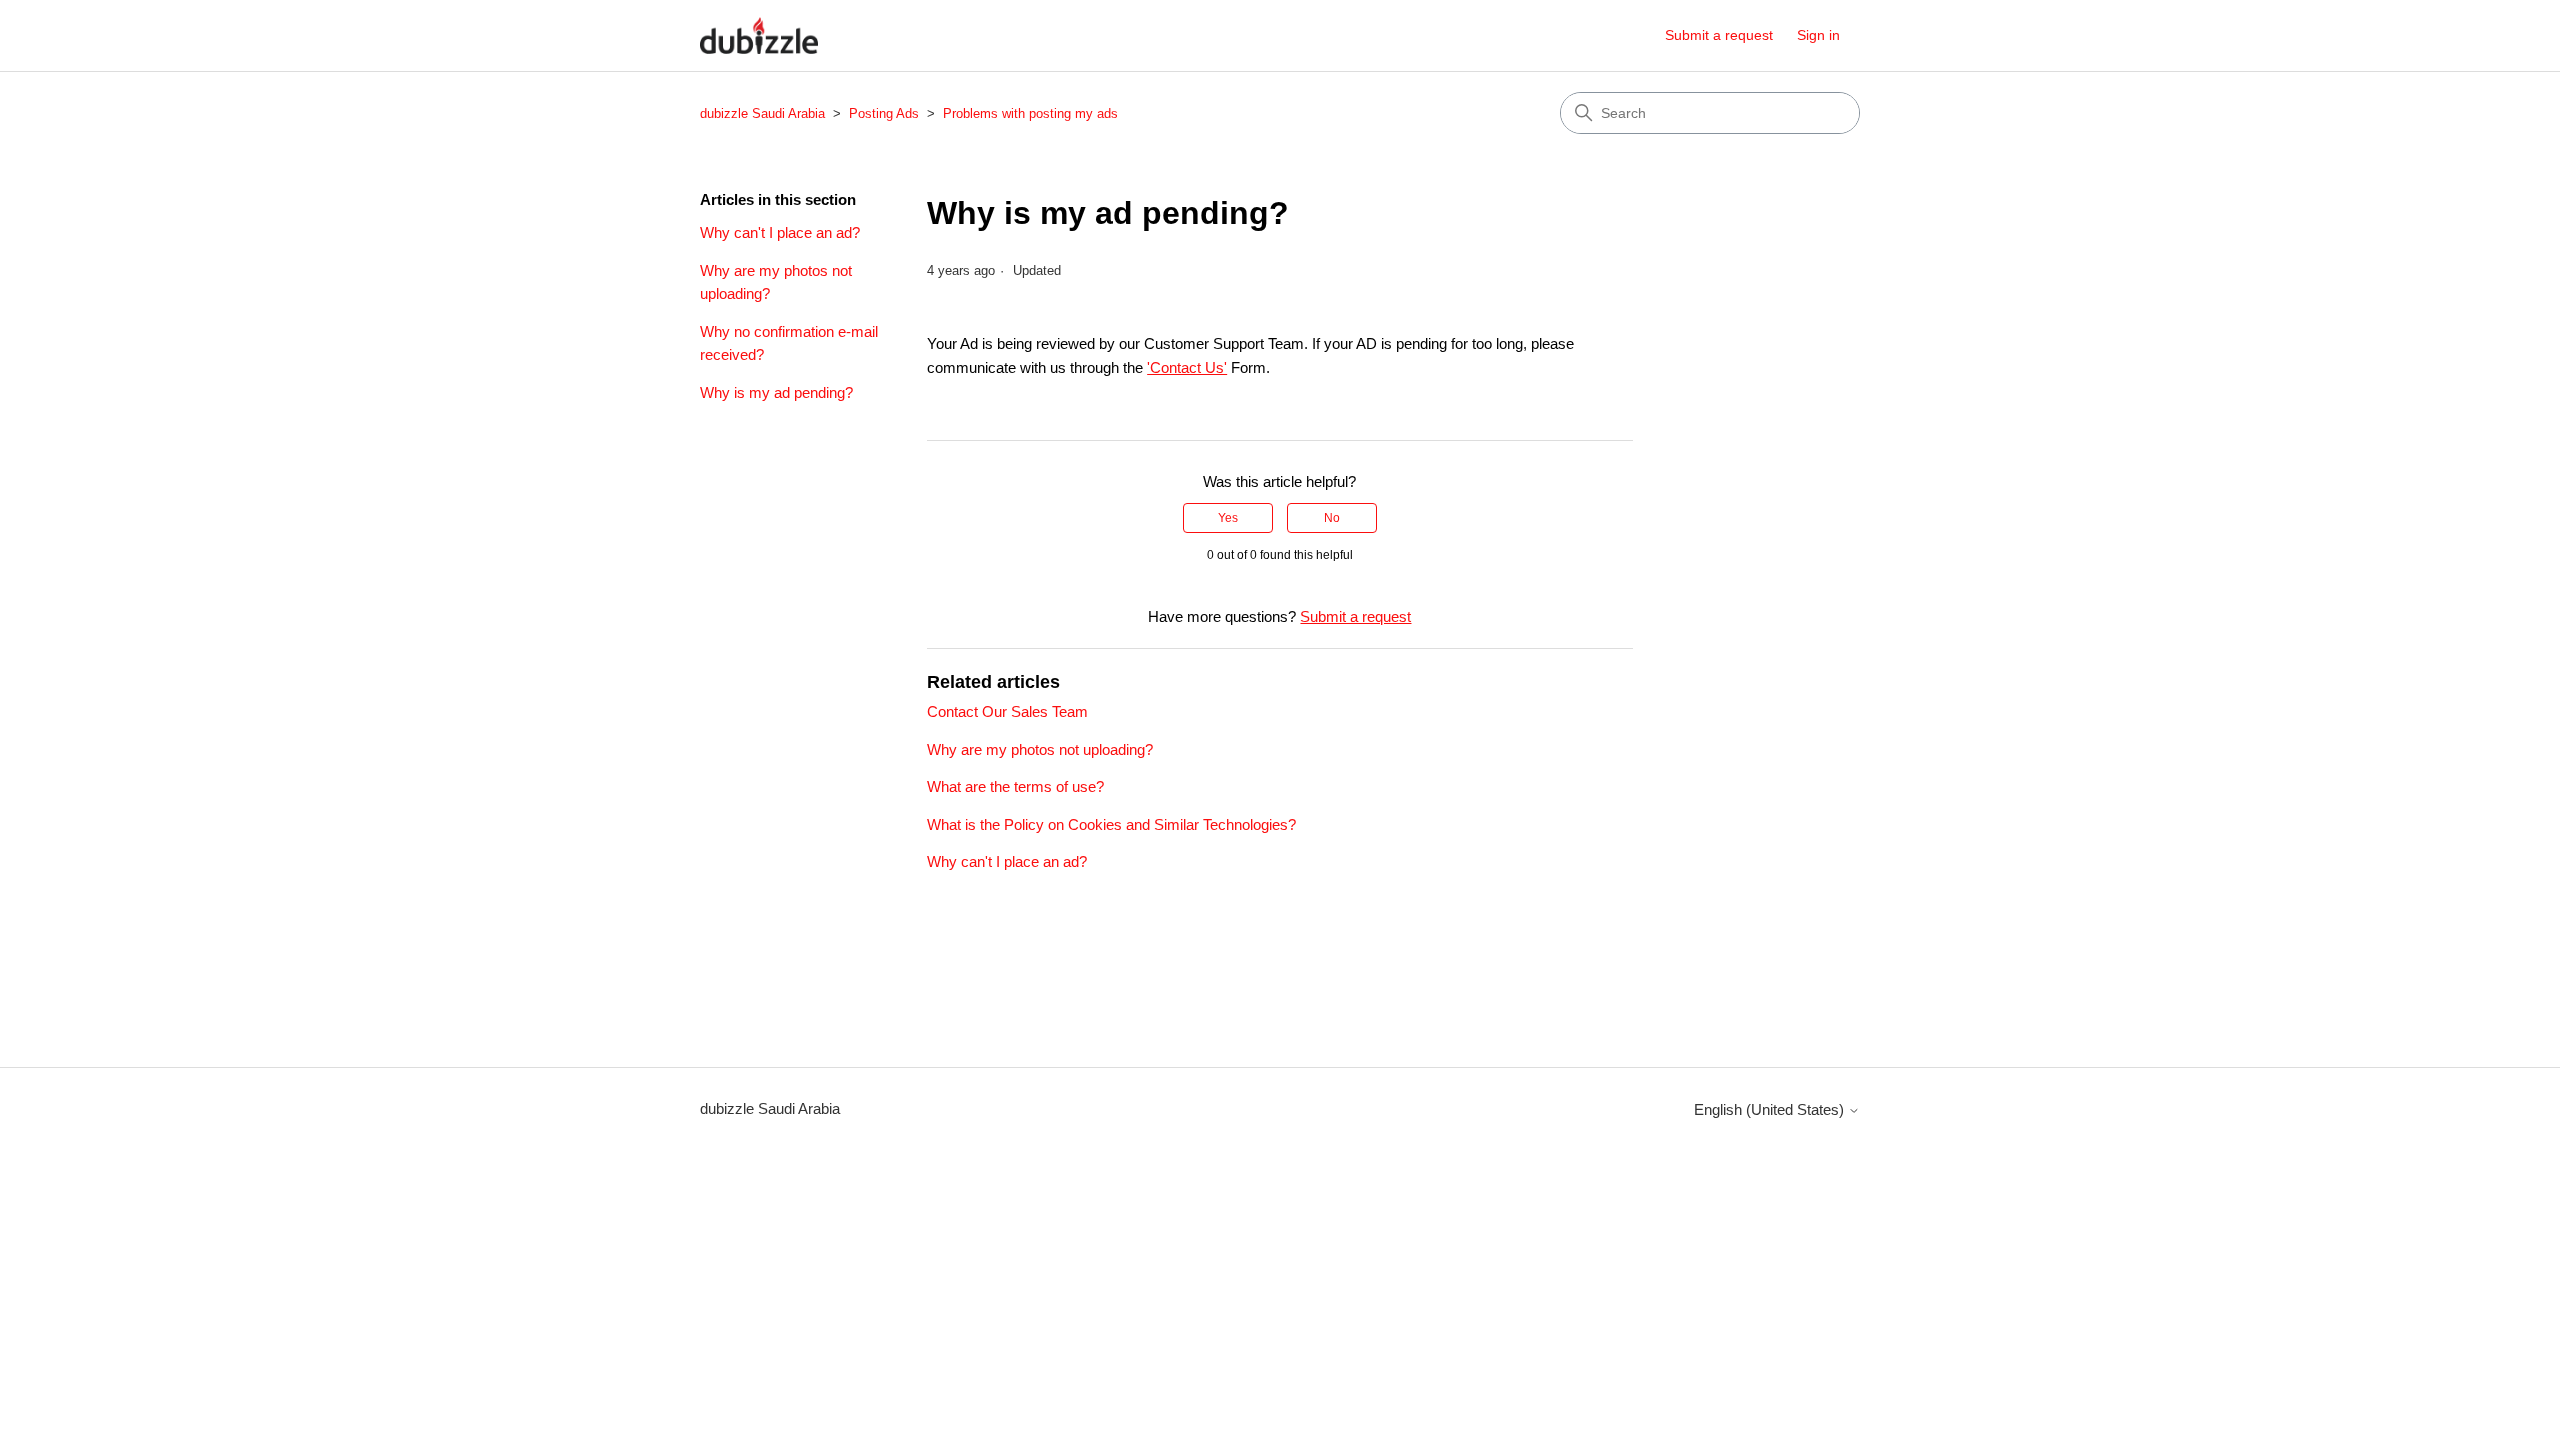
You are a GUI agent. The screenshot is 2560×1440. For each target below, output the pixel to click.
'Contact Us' (1187, 367)
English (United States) (1771, 1109)
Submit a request (1719, 35)
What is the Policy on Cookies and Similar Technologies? (1111, 824)
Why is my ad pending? (776, 392)
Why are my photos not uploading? (776, 282)
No (1332, 518)
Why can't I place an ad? (780, 232)
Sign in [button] (1818, 35)
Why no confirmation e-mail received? (789, 343)
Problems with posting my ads (1030, 113)
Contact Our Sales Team (1007, 711)
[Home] (759, 35)
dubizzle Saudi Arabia (762, 113)
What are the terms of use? (1015, 786)
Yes (1228, 518)
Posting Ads (886, 113)
